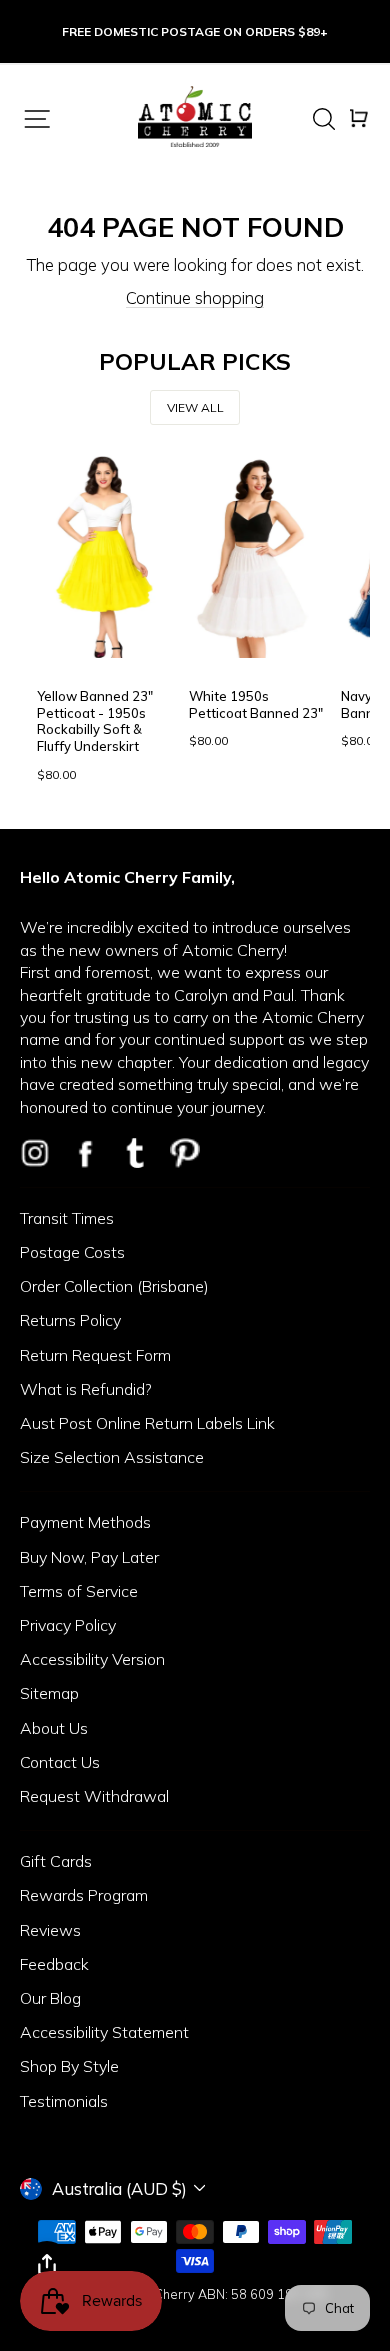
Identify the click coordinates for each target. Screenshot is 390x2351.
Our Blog (50, 1998)
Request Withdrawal (94, 1796)
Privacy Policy (68, 1625)
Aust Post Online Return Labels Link (147, 1423)
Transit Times (67, 1218)
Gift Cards (56, 1861)
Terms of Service (79, 1591)
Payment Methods (85, 1522)
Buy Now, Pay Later (89, 1557)
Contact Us (60, 1762)
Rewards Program (84, 1895)
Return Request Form (95, 1355)
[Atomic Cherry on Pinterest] (185, 1153)
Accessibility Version (92, 1659)
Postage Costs (72, 1252)
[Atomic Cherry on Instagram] (35, 1153)
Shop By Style (69, 2066)
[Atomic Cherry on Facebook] (85, 1153)
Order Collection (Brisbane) (114, 1286)
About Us (54, 1728)
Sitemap (49, 1693)
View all (195, 407)
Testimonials (64, 2101)
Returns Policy (70, 1320)
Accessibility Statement (104, 2032)
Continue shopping (195, 297)
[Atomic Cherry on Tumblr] (135, 1153)
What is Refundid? (86, 1389)
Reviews (50, 1930)
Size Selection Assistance (112, 1457)
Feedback (54, 1964)
